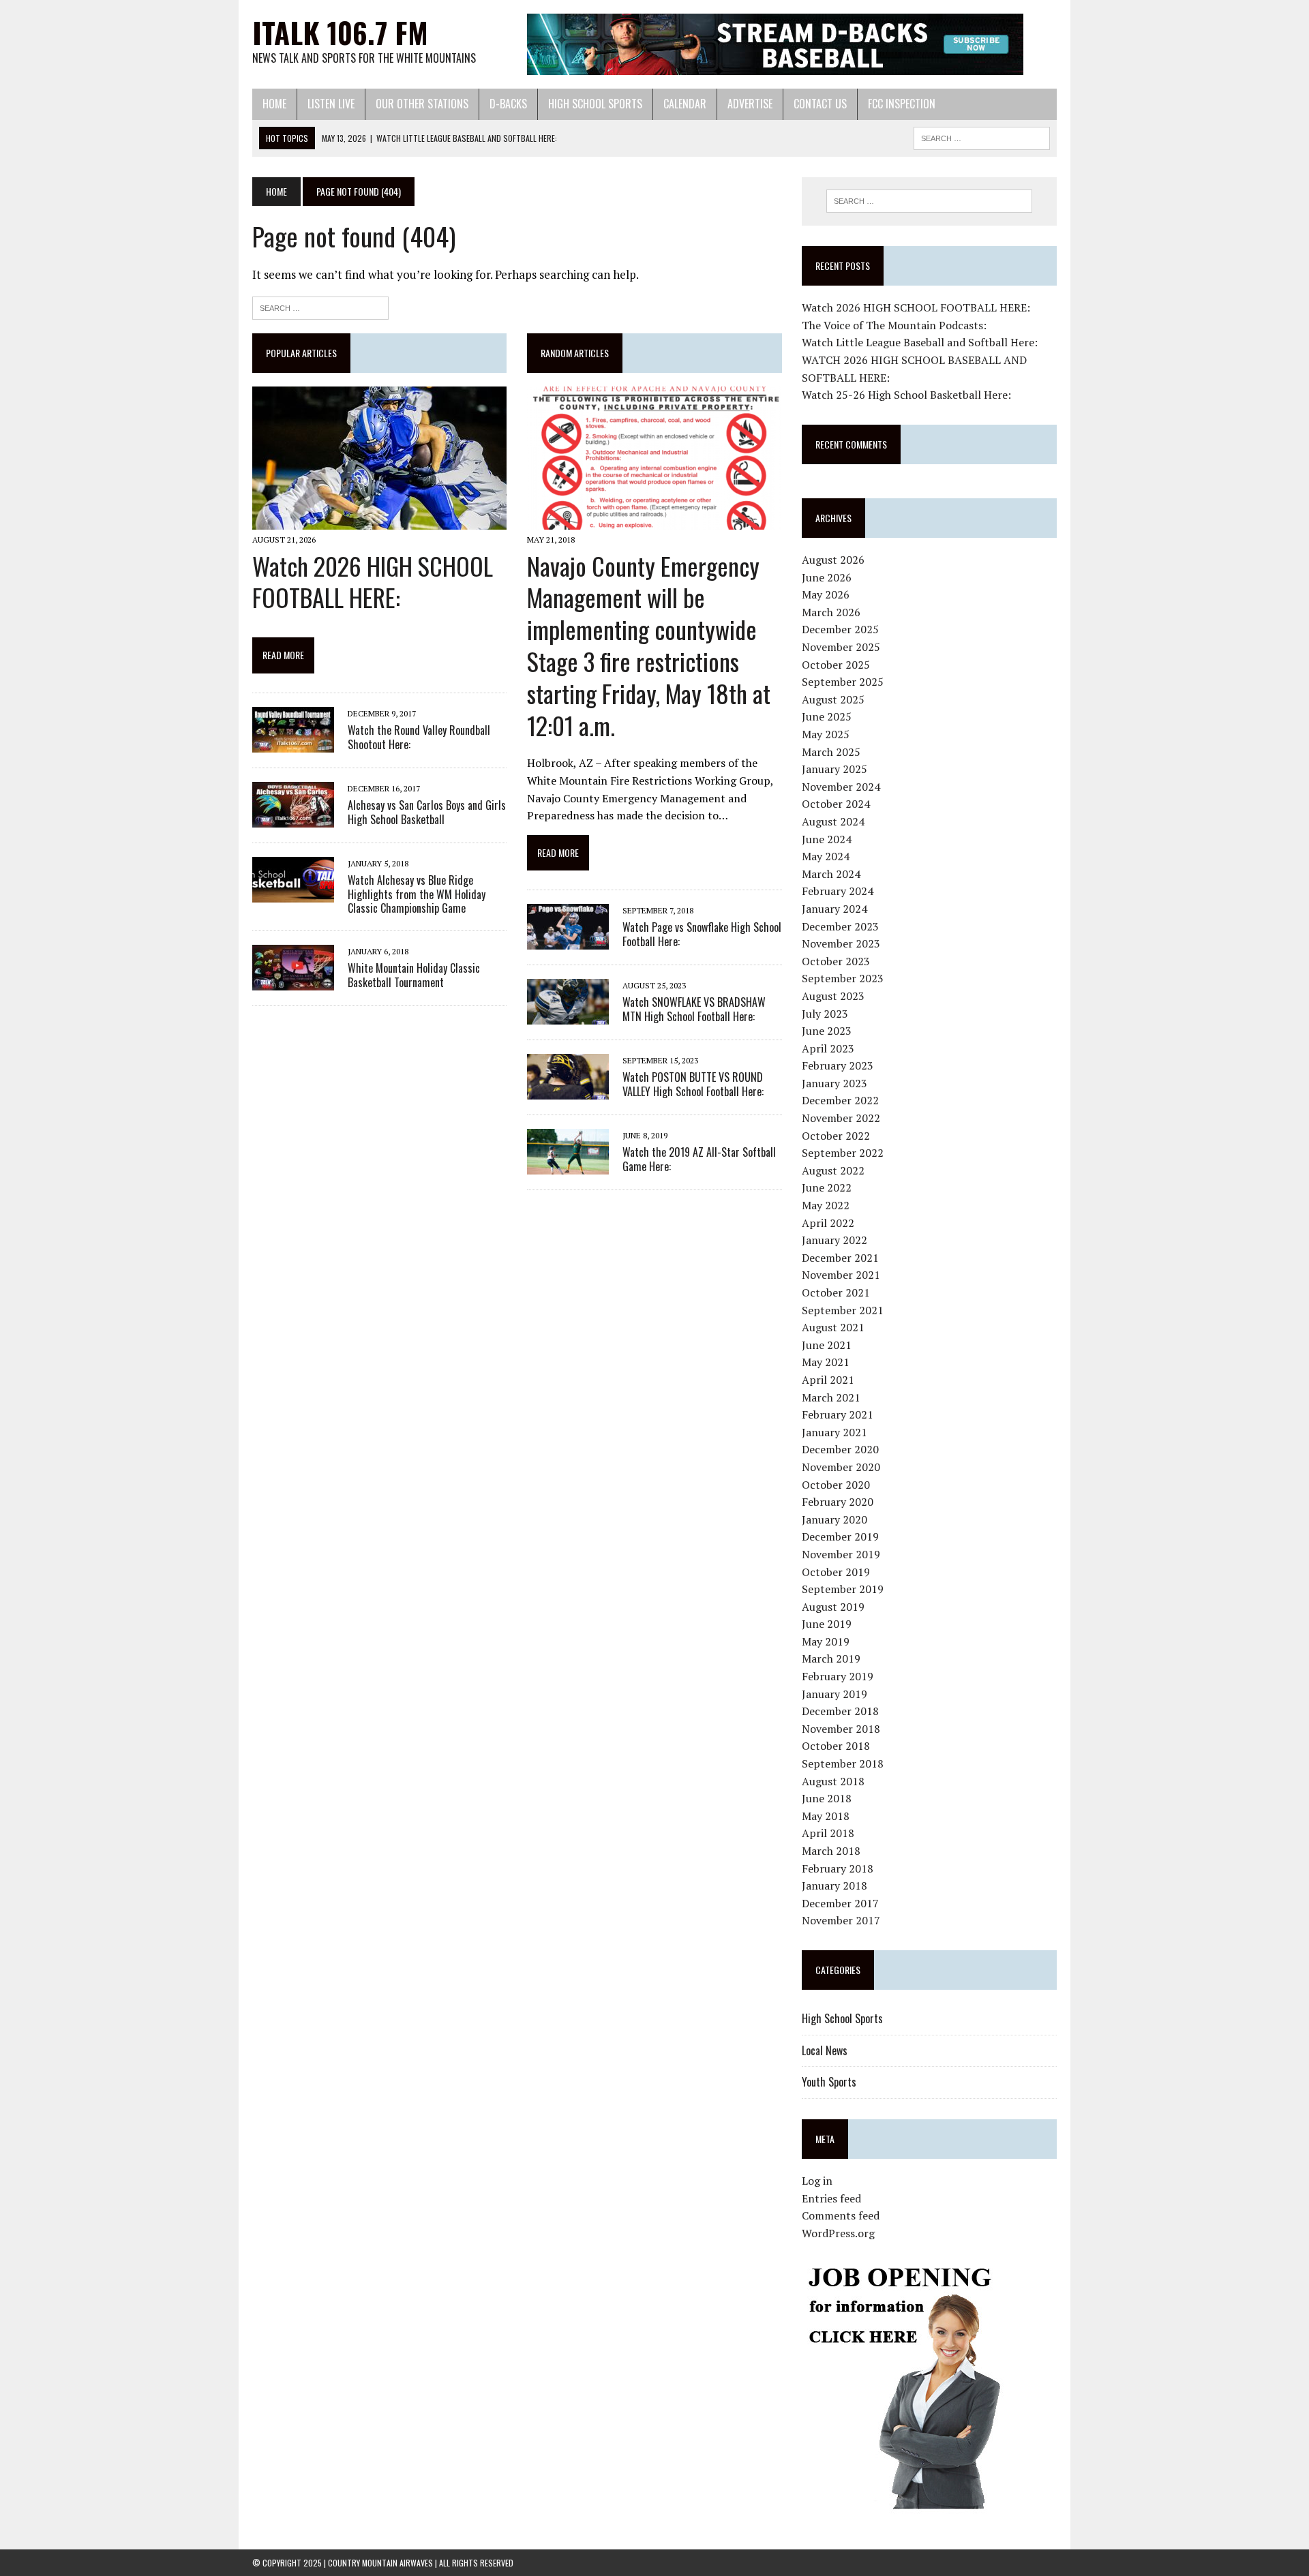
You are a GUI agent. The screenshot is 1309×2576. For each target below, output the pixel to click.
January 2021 (834, 1432)
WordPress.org (838, 2233)
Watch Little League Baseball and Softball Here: (920, 342)
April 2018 (828, 1833)
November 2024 (841, 787)
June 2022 (827, 1187)
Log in (817, 2181)
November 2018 (841, 1729)
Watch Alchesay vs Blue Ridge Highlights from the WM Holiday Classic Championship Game (417, 894)
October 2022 (836, 1136)
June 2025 (827, 716)
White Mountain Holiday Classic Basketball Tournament (414, 975)
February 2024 (838, 891)
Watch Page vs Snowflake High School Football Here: (702, 934)
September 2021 (843, 1310)
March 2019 (831, 1658)
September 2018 (843, 1763)
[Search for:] (320, 306)
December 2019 (840, 1536)
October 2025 (836, 665)
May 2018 (826, 1816)
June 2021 (827, 1345)
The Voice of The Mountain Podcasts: (894, 325)
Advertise (750, 104)
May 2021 (826, 1362)
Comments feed (841, 2215)
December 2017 (840, 1903)
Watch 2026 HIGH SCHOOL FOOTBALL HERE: (373, 581)
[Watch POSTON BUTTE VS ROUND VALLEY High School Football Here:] (568, 1091)
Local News (825, 2050)
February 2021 (838, 1414)
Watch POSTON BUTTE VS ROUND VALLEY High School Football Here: (693, 1084)
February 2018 (838, 1868)
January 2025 (834, 769)
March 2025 (831, 752)
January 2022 (834, 1240)
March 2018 (831, 1851)
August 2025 (833, 699)
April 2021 (828, 1380)
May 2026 (826, 594)
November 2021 (841, 1275)
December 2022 (840, 1100)
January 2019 (834, 1694)
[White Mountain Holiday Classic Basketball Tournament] (293, 982)
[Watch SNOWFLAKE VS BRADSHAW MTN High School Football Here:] (568, 1016)
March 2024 (831, 874)
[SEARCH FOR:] (982, 136)
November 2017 (841, 1920)
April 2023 (828, 1048)
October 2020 (836, 1485)
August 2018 (833, 1781)
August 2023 (833, 996)
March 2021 (831, 1397)
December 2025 (840, 629)
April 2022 (828, 1223)
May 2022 (826, 1205)
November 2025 (841, 647)
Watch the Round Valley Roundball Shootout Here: (419, 737)
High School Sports (595, 104)
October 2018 (836, 1746)
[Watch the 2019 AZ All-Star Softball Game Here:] (568, 1166)
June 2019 (827, 1624)
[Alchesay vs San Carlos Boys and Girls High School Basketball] (293, 818)
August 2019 (833, 1607)
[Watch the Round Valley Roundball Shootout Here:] (293, 743)
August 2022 (833, 1170)
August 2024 (833, 821)
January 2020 (834, 1519)
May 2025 (826, 734)
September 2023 (843, 978)
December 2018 (840, 1711)
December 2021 (840, 1258)
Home (274, 104)
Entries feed (831, 2198)
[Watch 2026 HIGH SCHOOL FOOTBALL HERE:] (379, 521)
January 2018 (834, 1885)
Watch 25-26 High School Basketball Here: (906, 395)
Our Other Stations (422, 104)
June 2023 (827, 1031)
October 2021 (836, 1292)
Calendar (685, 104)
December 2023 (840, 926)
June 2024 (827, 839)
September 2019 (843, 1589)
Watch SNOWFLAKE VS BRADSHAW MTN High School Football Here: (694, 1009)
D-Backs (508, 104)
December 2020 (840, 1449)
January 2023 (834, 1083)
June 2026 (827, 577)
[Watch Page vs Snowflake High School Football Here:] (568, 941)
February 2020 (838, 1502)
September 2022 (843, 1153)
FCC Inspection (902, 104)
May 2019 (826, 1641)
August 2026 (833, 560)
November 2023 (841, 943)
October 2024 (836, 804)
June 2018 (827, 1798)
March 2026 (831, 612)
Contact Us (820, 104)
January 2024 (834, 909)
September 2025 (843, 682)
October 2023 (836, 961)
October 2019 (836, 1572)
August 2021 (833, 1327)
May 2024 (826, 856)
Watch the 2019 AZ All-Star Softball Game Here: (699, 1159)
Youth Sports (829, 2082)
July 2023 (825, 1014)
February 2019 (838, 1676)
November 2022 (841, 1118)
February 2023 (838, 1065)
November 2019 (841, 1554)
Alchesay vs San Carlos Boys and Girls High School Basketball (427, 812)
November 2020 (841, 1467)
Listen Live (331, 104)
